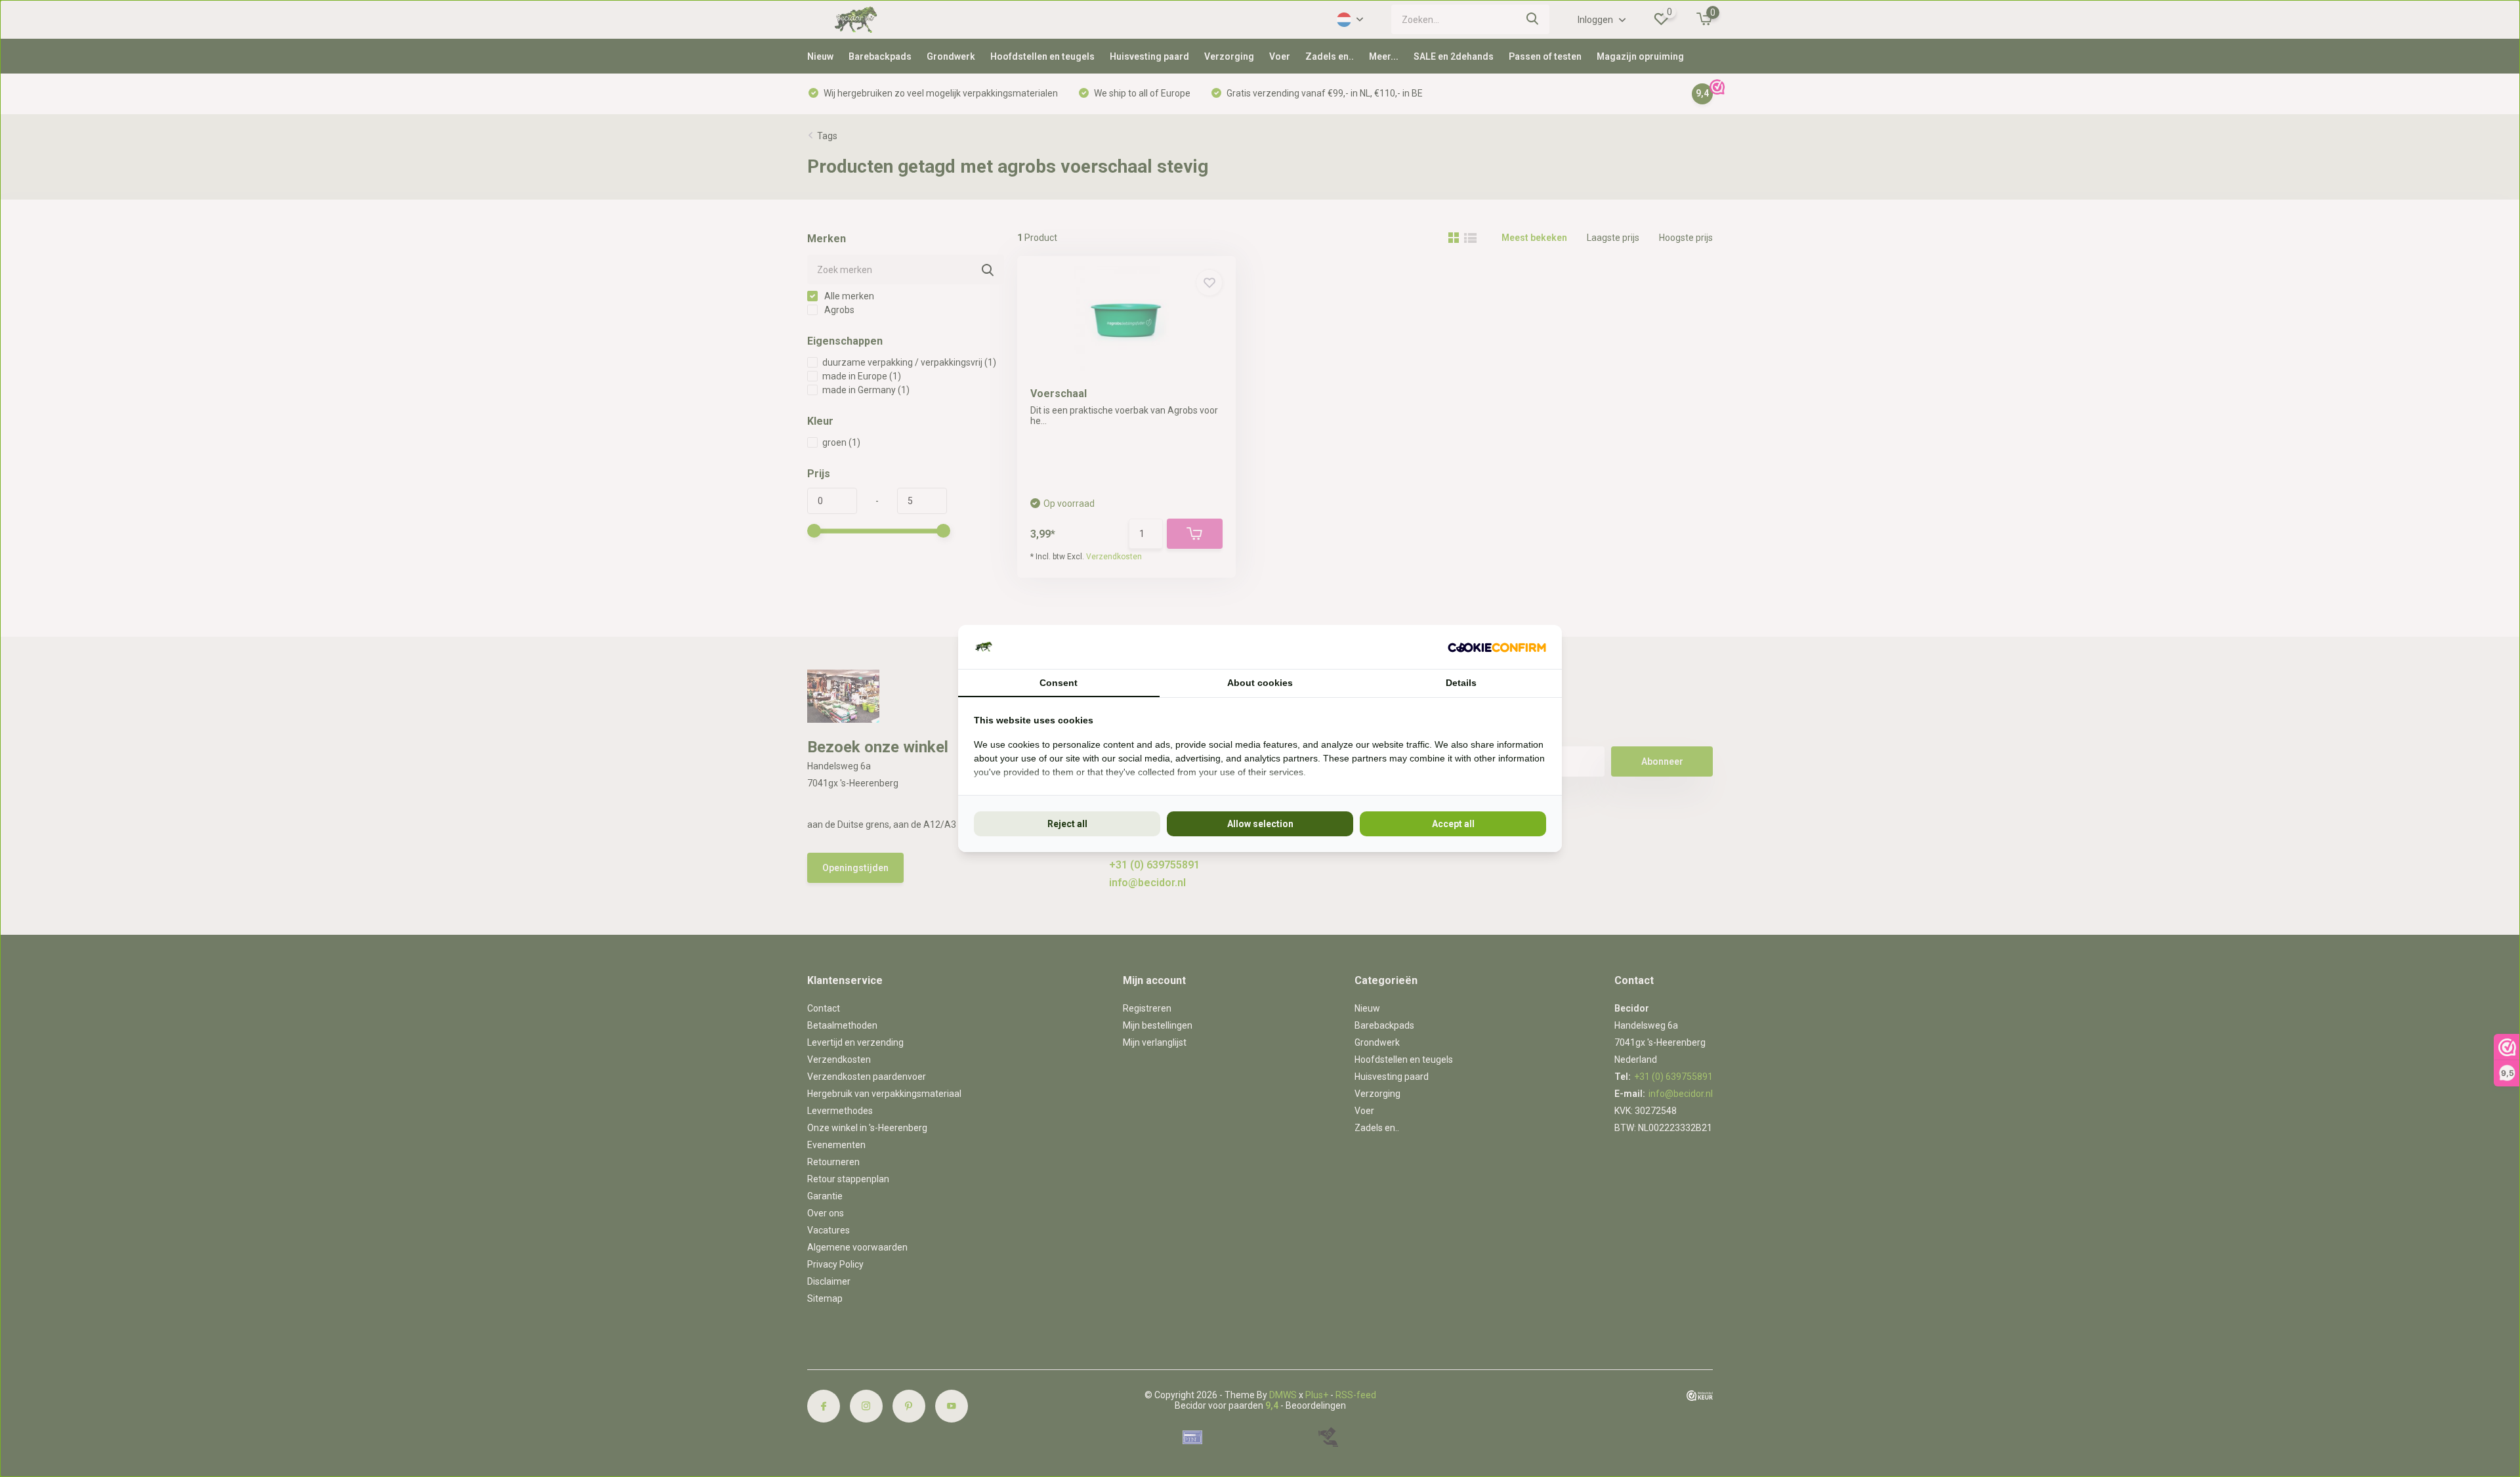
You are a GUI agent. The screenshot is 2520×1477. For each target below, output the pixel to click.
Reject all (1067, 824)
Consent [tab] (1059, 683)
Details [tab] (1461, 683)
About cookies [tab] (1260, 683)
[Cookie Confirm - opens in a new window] (1497, 647)
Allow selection (1260, 824)
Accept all (1453, 824)
